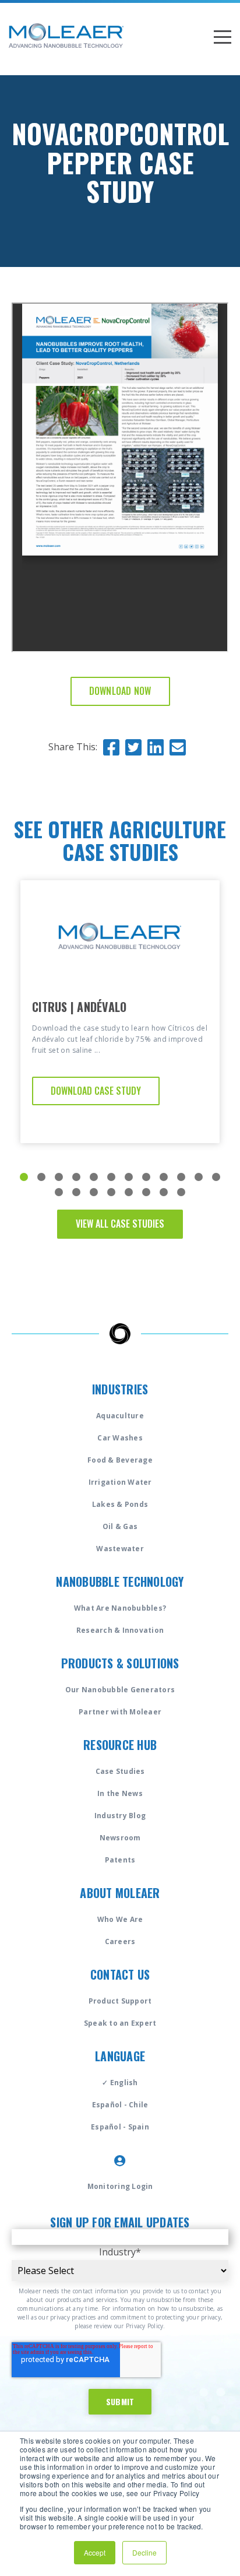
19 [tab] (164, 1192)
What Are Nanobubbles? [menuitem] (120, 1608)
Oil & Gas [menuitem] (120, 1526)
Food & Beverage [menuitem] (120, 1460)
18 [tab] (146, 1192)
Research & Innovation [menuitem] (120, 1630)
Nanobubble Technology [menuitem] (120, 1582)
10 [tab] (181, 1177)
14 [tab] (76, 1192)
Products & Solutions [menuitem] (120, 1663)
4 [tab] (76, 1177)
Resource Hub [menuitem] (120, 1745)
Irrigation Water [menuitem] (120, 1482)
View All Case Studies (120, 1224)
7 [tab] (129, 1177)
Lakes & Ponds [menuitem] (120, 1504)
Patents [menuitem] (120, 1860)
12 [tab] (216, 1177)
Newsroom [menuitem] (120, 1838)
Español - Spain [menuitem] (120, 2127)
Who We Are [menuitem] (120, 1919)
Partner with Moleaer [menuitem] (120, 1712)
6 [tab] (111, 1177)
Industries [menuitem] (120, 1389)
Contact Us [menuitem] (120, 1974)
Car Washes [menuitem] (120, 1438)
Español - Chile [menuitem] (120, 2105)
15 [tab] (94, 1192)
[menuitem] (120, 2160)
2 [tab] (41, 1177)
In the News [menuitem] (120, 1793)
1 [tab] (24, 1177)
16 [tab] (111, 1192)
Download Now (120, 691)
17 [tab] (129, 1192)
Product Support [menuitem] (120, 2001)
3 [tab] (59, 1177)
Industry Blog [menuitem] (120, 1816)
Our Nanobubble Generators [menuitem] (120, 1690)
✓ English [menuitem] (120, 2083)
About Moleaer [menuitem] (120, 1893)
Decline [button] (144, 2552)
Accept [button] (95, 2552)
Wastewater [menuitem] (120, 1549)
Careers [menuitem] (120, 1941)
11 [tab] (199, 1177)
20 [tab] (181, 1192)
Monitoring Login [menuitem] (120, 2186)
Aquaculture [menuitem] (120, 1416)
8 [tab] (146, 1177)
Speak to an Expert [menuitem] (120, 2023)
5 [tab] (94, 1177)
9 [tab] (164, 1177)
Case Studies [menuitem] (120, 1771)
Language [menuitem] (120, 2056)
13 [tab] (59, 1192)
